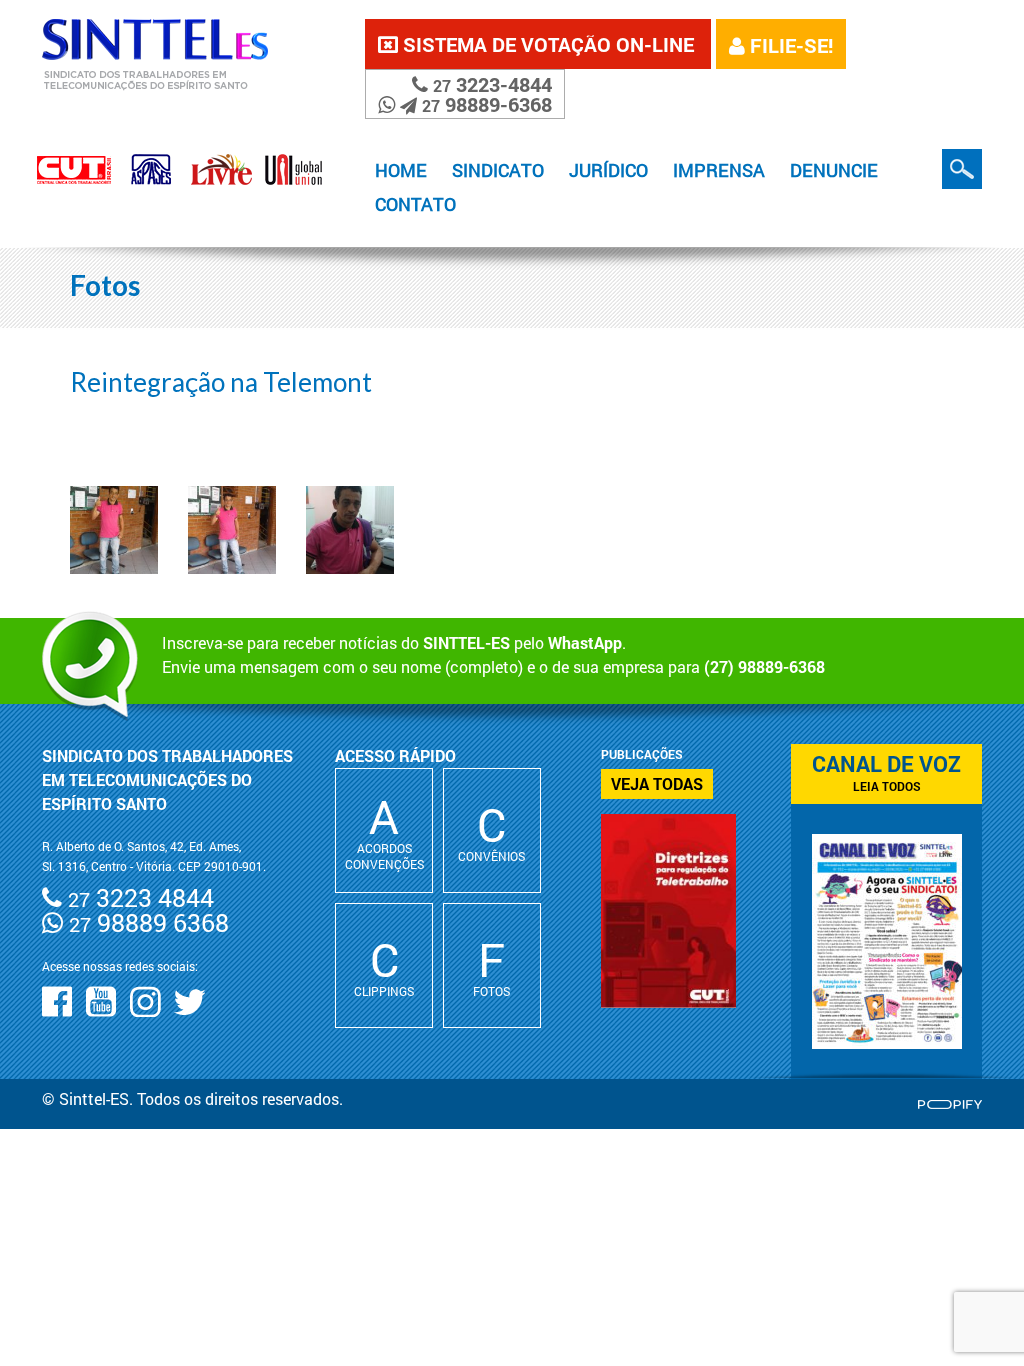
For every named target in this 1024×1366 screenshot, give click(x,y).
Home (401, 170)
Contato (415, 204)
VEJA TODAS (657, 783)
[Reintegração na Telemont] (114, 530)
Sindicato (498, 170)
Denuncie (834, 170)
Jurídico (608, 170)
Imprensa (719, 170)
